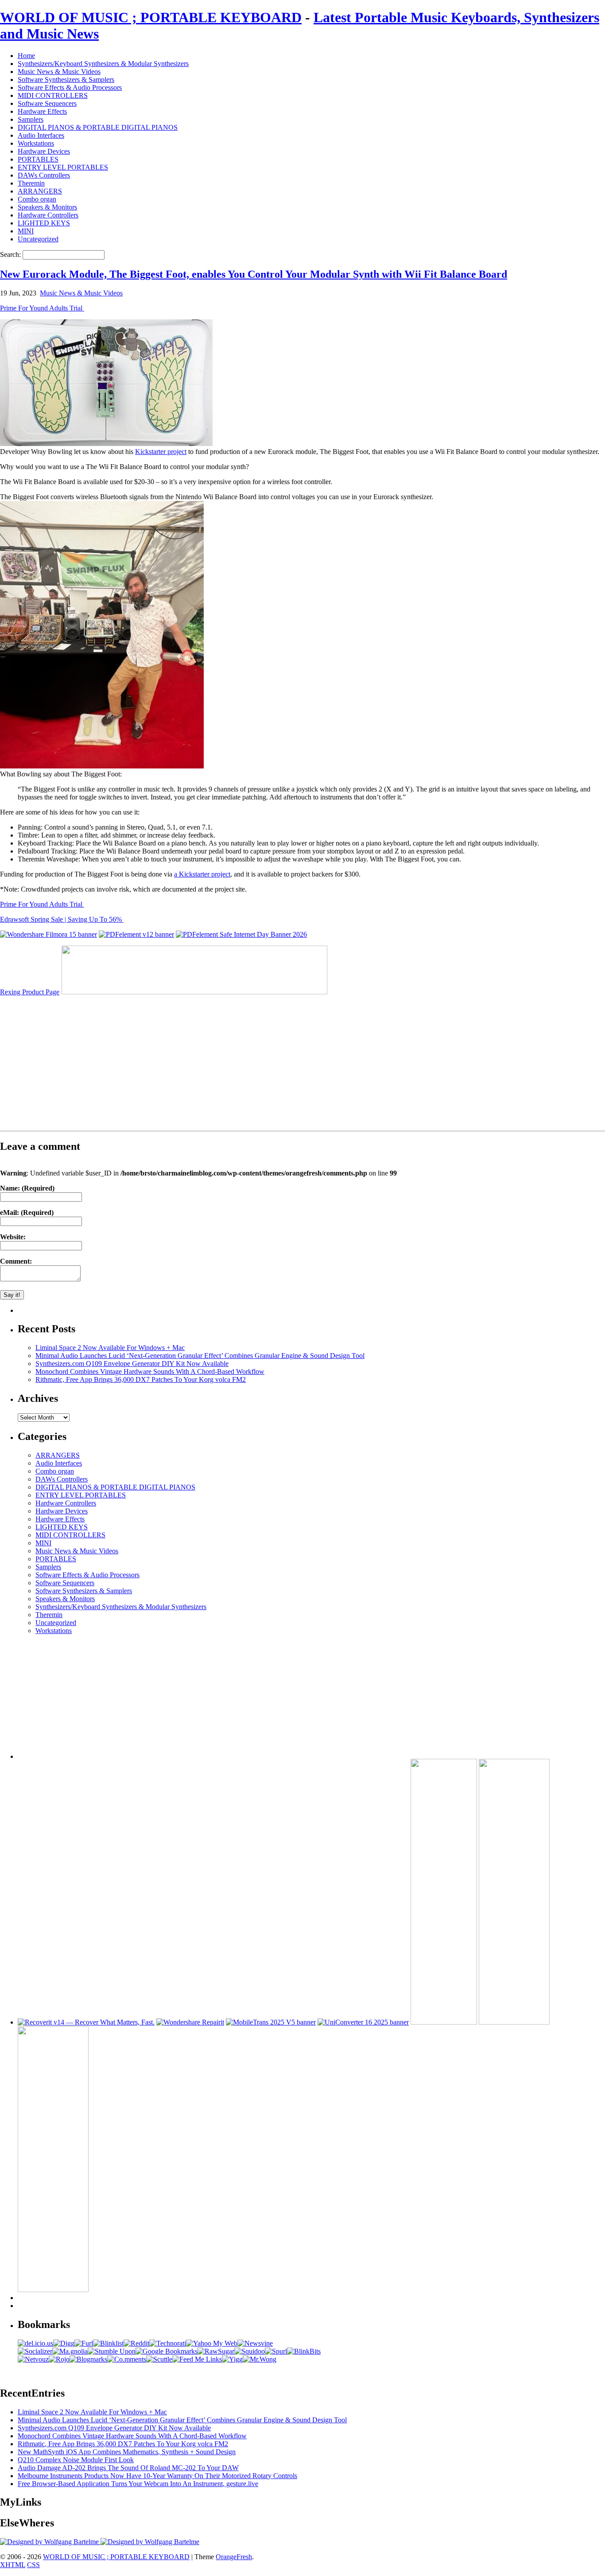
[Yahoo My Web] (212, 2343)
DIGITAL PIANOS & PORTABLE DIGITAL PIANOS (98, 127)
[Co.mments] (127, 2359)
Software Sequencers (47, 103)
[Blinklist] (108, 2343)
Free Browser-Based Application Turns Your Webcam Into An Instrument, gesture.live (138, 2484)
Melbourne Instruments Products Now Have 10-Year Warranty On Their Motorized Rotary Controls (157, 2476)
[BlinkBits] (304, 2351)
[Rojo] (59, 2359)
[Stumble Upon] (112, 2351)
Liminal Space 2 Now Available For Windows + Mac (110, 1348)
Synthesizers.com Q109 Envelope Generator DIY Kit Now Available (132, 1364)
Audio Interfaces (41, 135)
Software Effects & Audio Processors (70, 87)
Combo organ (37, 199)
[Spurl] (276, 2351)
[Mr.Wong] (260, 2359)
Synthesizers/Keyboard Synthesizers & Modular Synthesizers (103, 64)
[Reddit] (136, 2343)
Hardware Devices (44, 151)
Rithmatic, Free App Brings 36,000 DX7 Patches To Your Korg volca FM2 (141, 1379)
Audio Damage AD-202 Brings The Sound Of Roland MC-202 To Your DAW (128, 2468)
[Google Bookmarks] (167, 2351)
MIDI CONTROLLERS (53, 95)
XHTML (13, 2565)
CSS (33, 2565)
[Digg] (64, 2343)
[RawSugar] (216, 2351)
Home (26, 56)
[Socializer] (35, 2351)
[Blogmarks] (88, 2359)
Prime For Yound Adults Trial (42, 308)
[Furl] (84, 2343)
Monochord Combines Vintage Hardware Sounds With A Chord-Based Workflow (150, 1371)
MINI (26, 231)
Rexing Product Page (30, 992)
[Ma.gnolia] (70, 2351)
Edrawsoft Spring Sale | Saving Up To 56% (62, 919)
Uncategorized (38, 239)
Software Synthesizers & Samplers (66, 80)
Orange (226, 2557)
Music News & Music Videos (59, 72)
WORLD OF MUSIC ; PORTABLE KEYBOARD (151, 17)
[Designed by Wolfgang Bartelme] (150, 2542)
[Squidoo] (250, 2351)
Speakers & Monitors (47, 207)
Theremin (31, 183)
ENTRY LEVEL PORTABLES (63, 167)
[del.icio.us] (35, 2343)
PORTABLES (38, 159)
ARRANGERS (40, 191)
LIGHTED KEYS (44, 223)
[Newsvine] (255, 2343)
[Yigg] (232, 2359)
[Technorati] (168, 2343)
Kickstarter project (161, 452)
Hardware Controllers (48, 215)
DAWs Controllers (44, 175)
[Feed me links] (197, 2359)
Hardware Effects (42, 111)
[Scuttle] (159, 2359)
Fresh (244, 2557)
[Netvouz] (33, 2359)
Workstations (36, 143)
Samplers (31, 119)
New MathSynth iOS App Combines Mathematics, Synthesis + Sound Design (127, 2452)
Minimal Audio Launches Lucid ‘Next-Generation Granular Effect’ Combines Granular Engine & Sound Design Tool (200, 1356)
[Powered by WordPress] (50, 2542)
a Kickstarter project (202, 874)
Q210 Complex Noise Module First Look (76, 2460)
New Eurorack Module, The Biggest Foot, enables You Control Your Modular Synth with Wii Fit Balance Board (254, 274)
